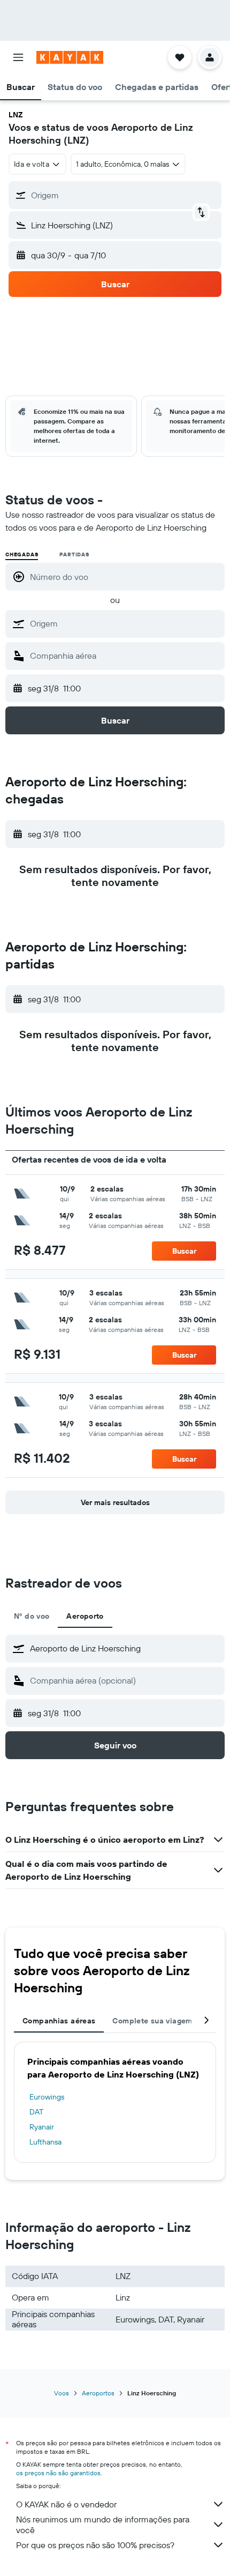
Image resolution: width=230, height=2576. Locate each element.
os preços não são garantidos (58, 2473)
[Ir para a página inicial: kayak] (70, 57)
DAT (36, 2112)
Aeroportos (98, 2393)
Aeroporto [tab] (85, 1616)
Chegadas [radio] (22, 554)
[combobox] (125, 623)
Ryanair (42, 2127)
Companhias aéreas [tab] (59, 2021)
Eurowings (47, 2097)
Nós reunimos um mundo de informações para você (103, 2525)
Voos (62, 2393)
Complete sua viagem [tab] (152, 2021)
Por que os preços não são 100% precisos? (95, 2545)
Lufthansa (45, 2142)
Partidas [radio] (74, 554)
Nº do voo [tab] (32, 1616)
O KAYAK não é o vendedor (66, 2504)
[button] (18, 57)
